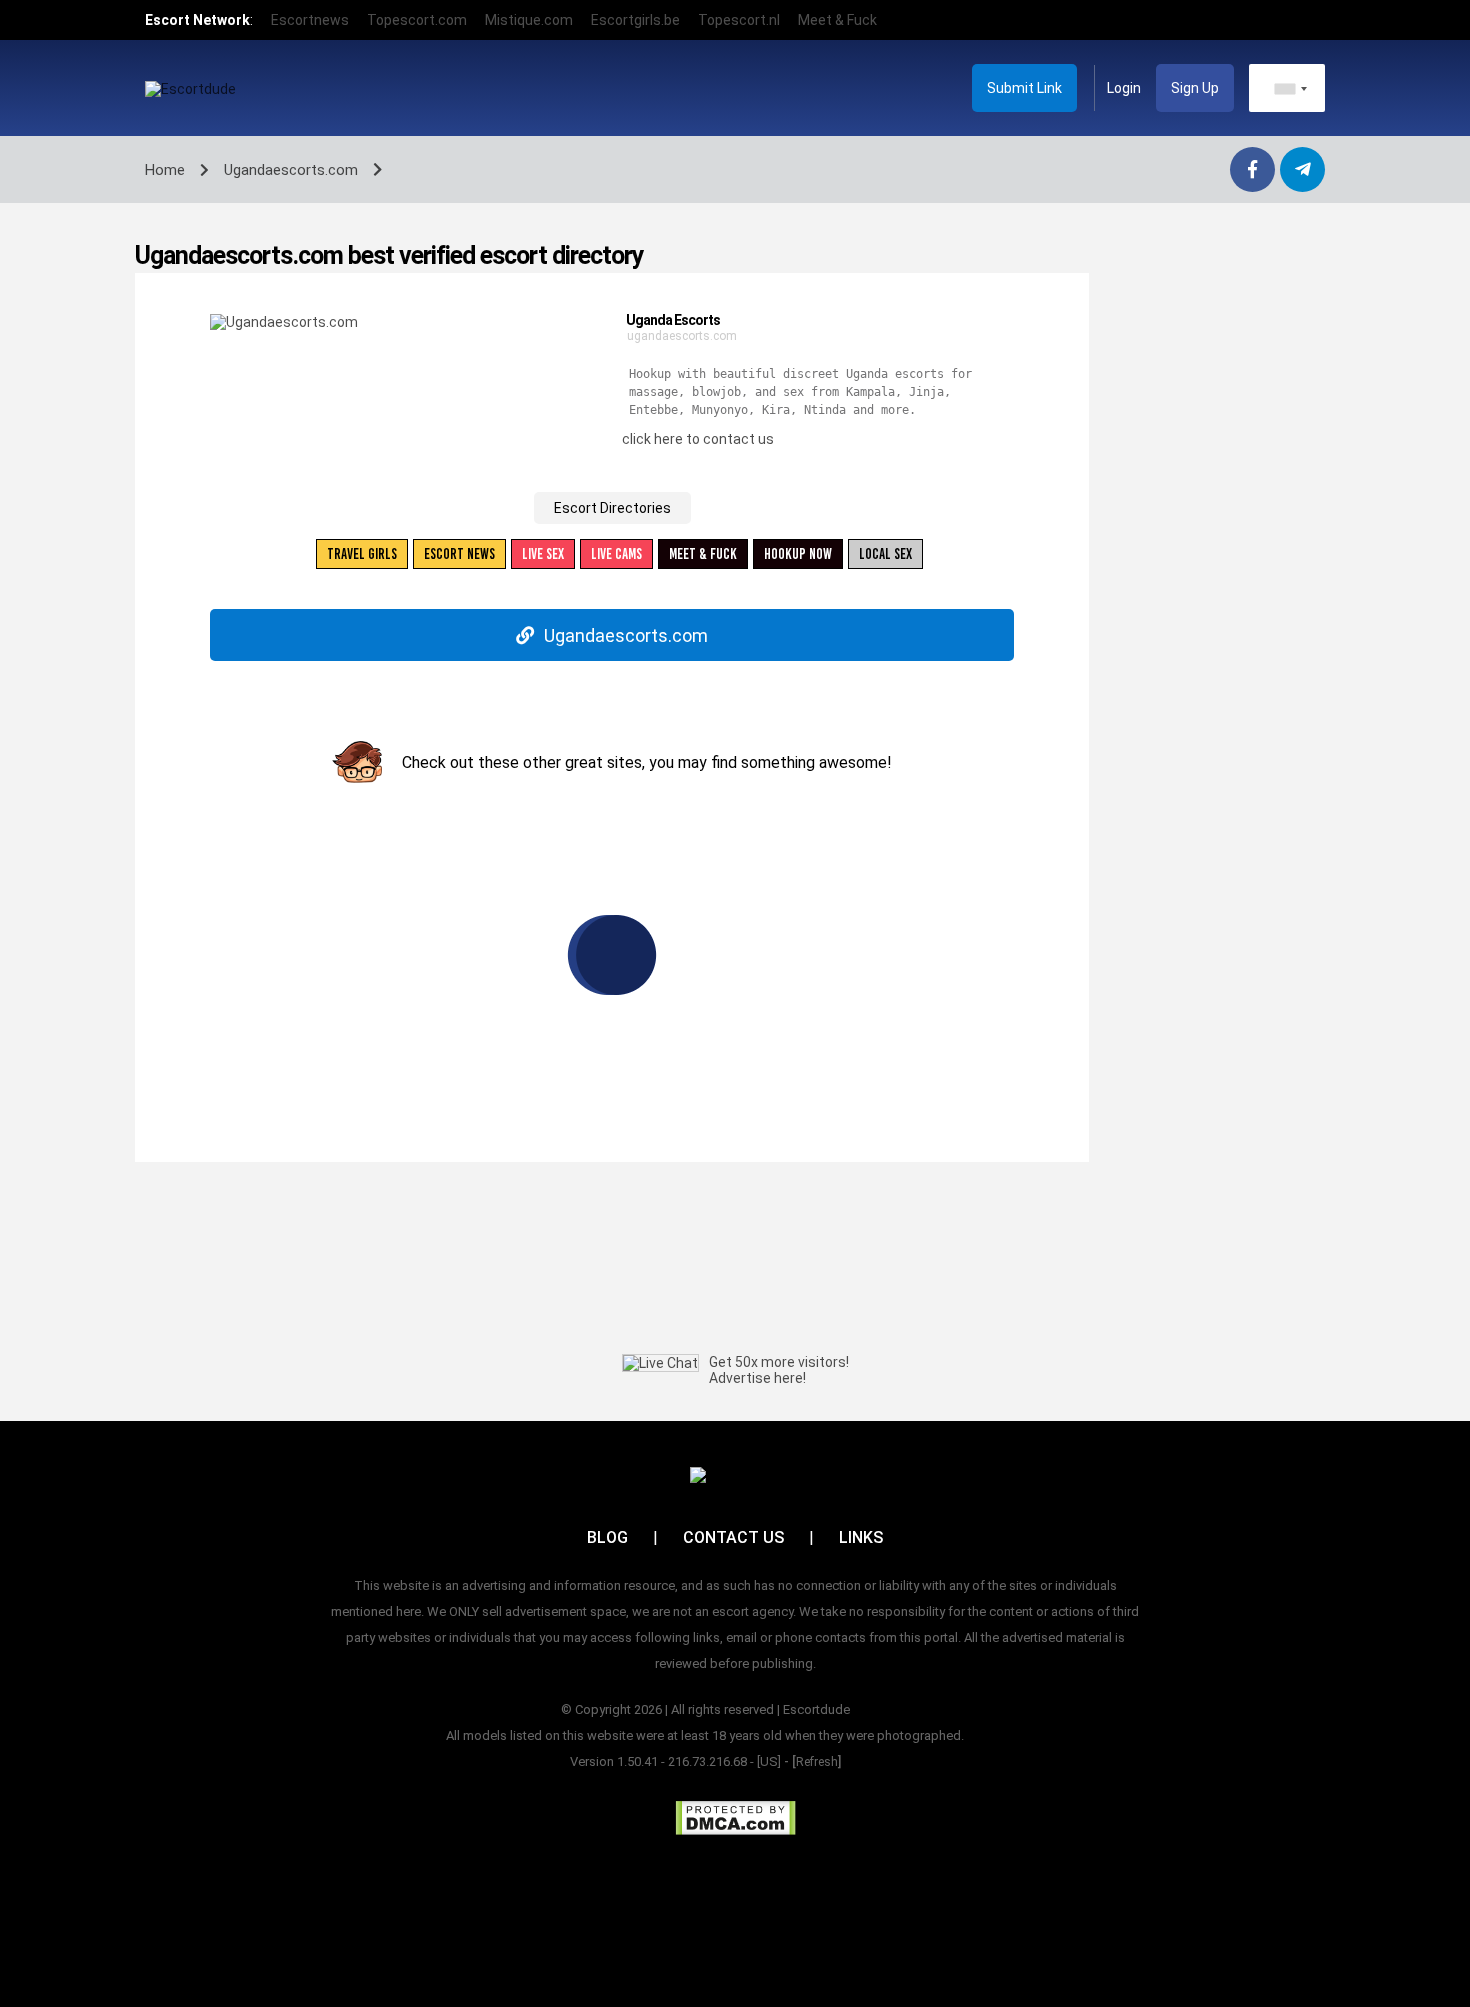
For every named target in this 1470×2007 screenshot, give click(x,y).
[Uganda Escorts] (284, 321)
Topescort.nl (739, 20)
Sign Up (1195, 88)
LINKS (861, 1537)
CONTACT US (733, 1537)
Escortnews (310, 20)
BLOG (607, 1537)
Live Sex (543, 554)
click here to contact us (698, 439)
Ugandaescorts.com (626, 635)
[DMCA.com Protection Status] (735, 1818)
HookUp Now (798, 554)
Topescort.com (417, 20)
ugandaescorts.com (682, 336)
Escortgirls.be (635, 20)
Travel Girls (362, 554)
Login (1124, 88)
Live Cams (616, 554)
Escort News (459, 554)
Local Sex (885, 554)
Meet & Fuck (837, 20)
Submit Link (1024, 88)
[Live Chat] (660, 1363)
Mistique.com (529, 20)
